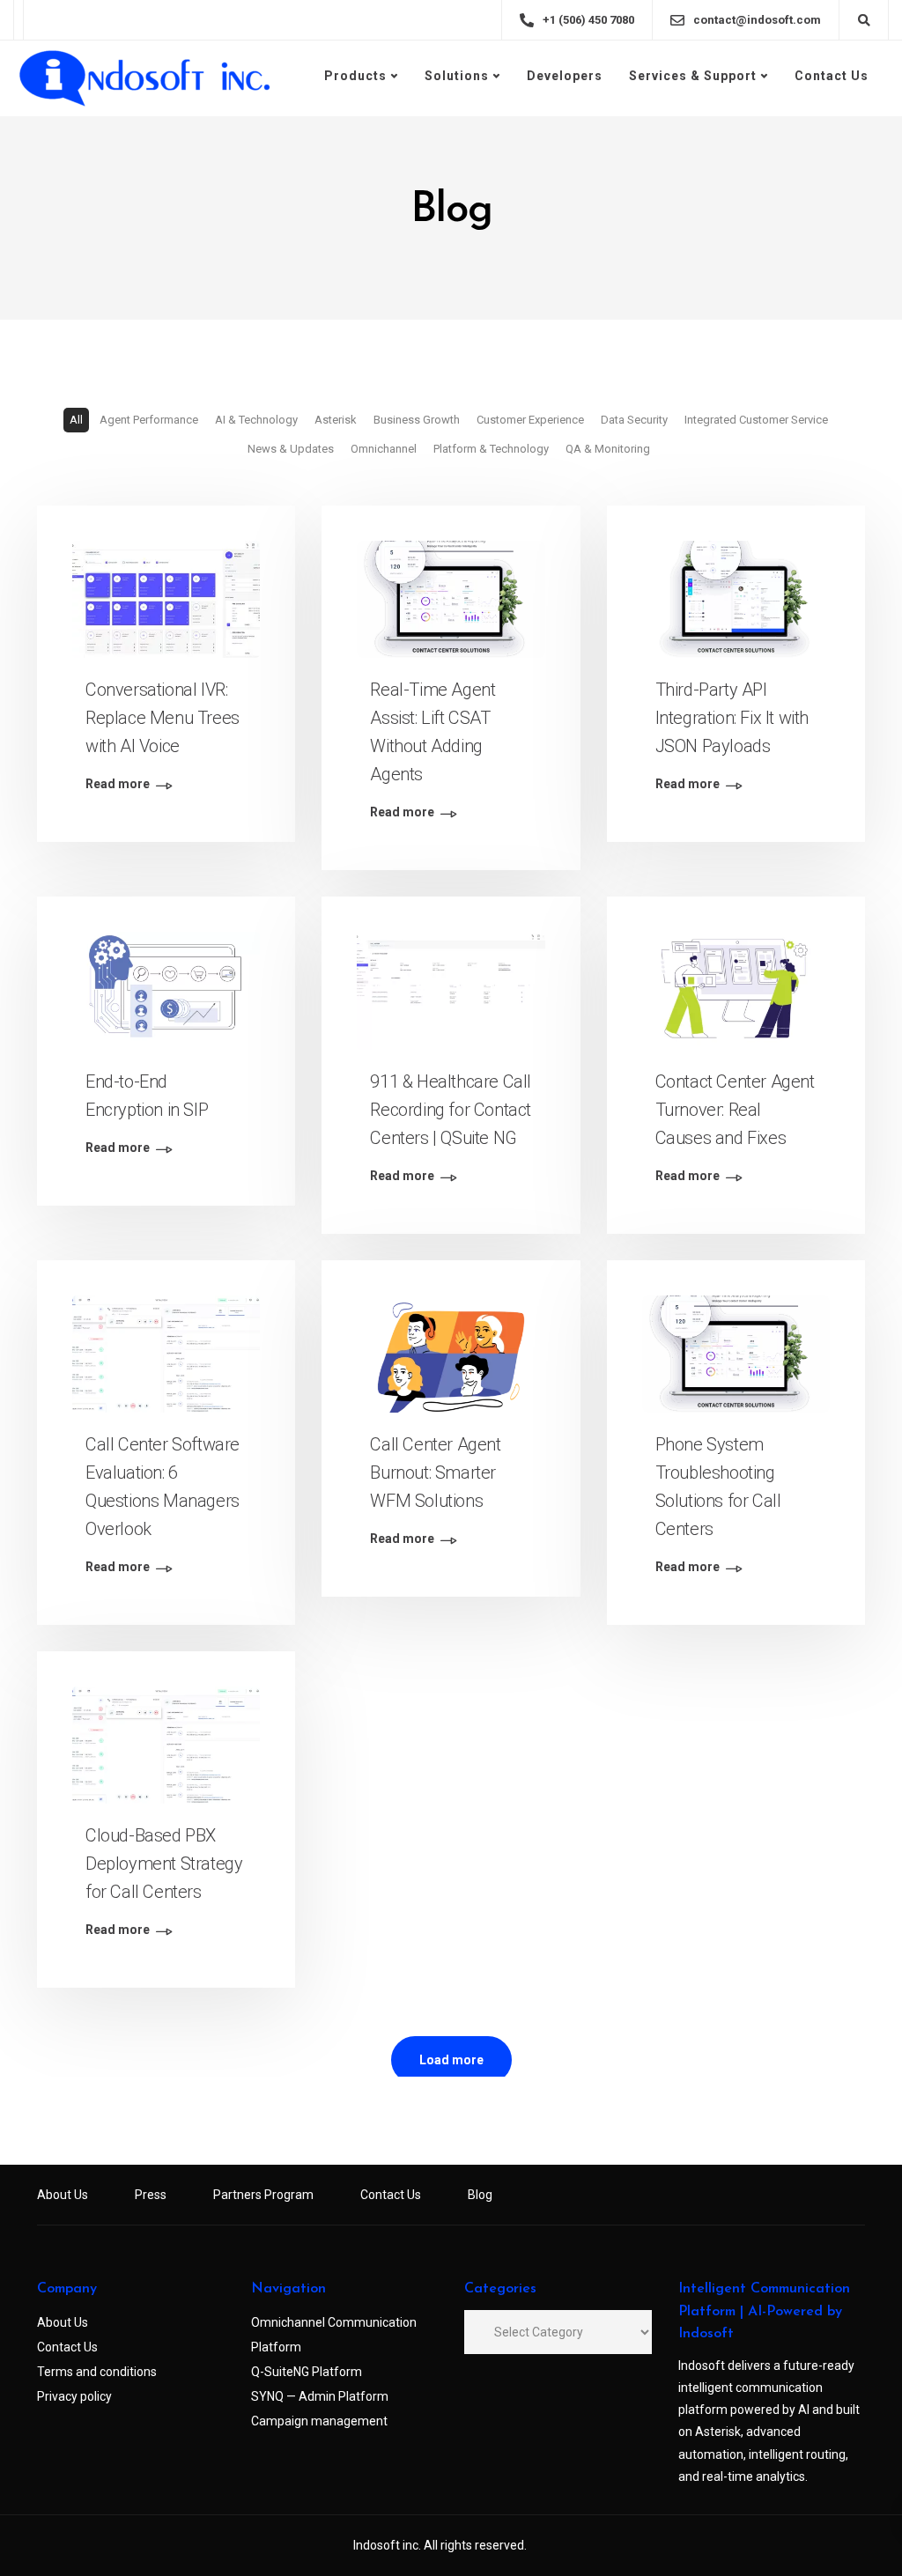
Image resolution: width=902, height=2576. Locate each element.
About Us (63, 2195)
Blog (480, 2195)
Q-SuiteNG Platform (307, 2372)
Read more (118, 784)
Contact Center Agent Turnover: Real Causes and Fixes (735, 1110)
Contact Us (832, 76)
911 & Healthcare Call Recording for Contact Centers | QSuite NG (451, 1110)
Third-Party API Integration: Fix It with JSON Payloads (732, 718)
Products (355, 76)
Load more (451, 2060)
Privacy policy (74, 2396)
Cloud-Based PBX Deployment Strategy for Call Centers (164, 1864)
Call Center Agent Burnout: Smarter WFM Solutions (435, 1473)
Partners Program (263, 2195)
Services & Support (693, 76)
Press (151, 2195)
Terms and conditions (97, 2372)
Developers (565, 76)
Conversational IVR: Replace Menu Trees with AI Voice (163, 718)
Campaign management (319, 2421)
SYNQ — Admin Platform (320, 2396)
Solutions (457, 76)
